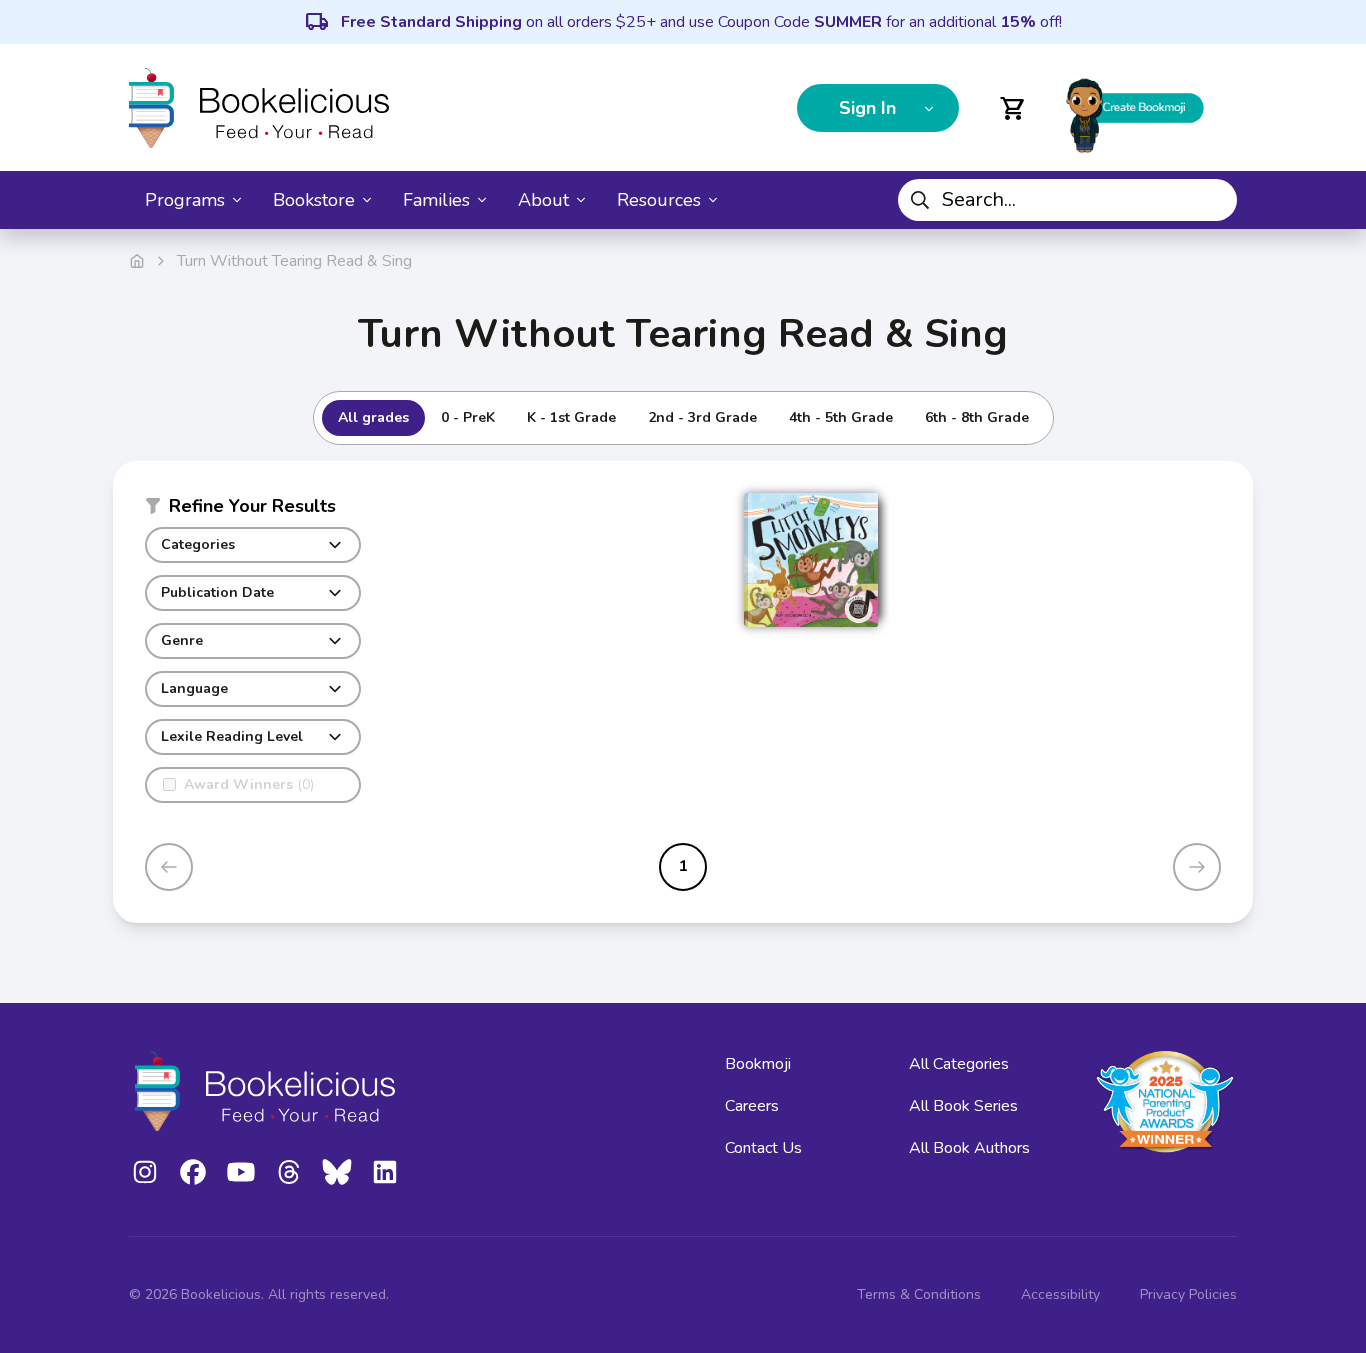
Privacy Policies (1188, 1294)
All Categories (959, 1064)
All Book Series (963, 1106)
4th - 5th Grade (841, 417)
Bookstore (314, 200)
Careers (752, 1106)
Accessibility (1060, 1294)
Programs (185, 200)
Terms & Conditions (919, 1294)
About (543, 200)
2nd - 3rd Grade (702, 417)
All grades (373, 417)
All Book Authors (969, 1148)
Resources (659, 200)
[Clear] (1214, 200)
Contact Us (763, 1148)
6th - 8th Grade (977, 417)
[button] (253, 510)
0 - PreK (468, 417)
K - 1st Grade (571, 417)
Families (436, 200)
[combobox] (1067, 200)
